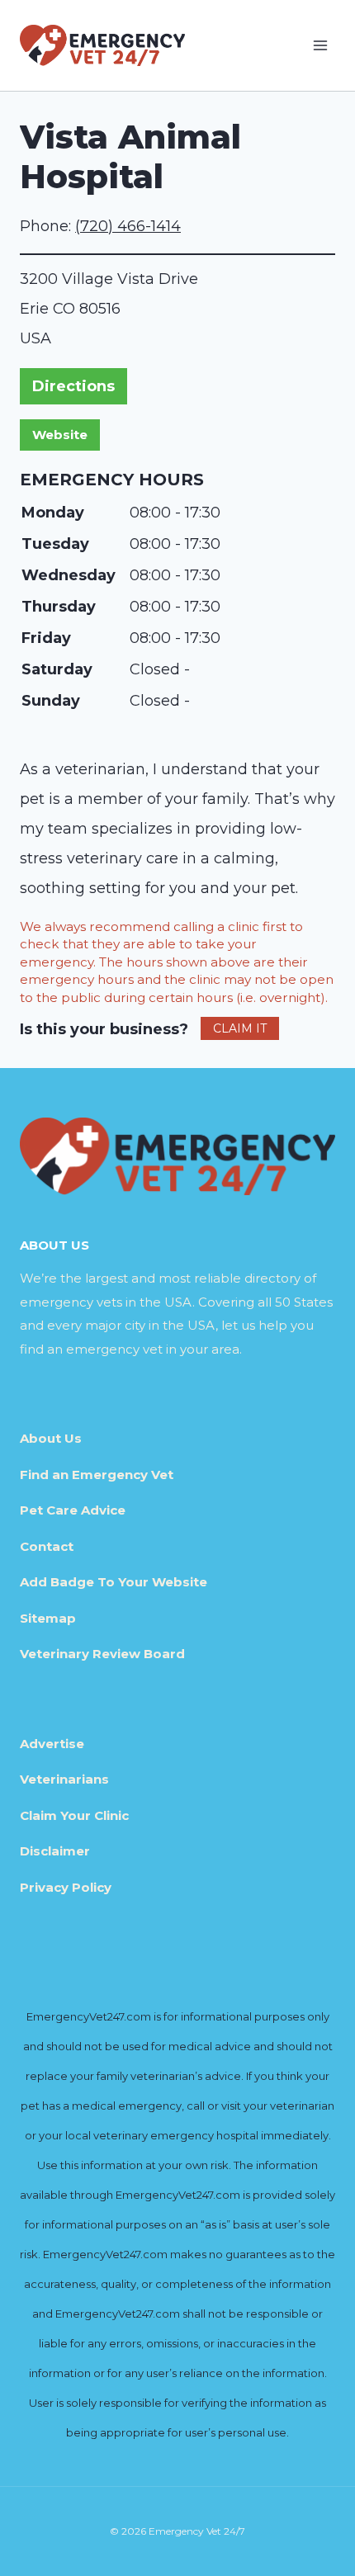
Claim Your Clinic (74, 1815)
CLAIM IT (240, 1028)
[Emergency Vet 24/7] (102, 45)
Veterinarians (64, 1779)
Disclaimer (55, 1851)
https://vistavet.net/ (60, 435)
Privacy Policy (66, 1887)
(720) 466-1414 (128, 226)
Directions (73, 386)
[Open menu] (320, 45)
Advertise (52, 1744)
